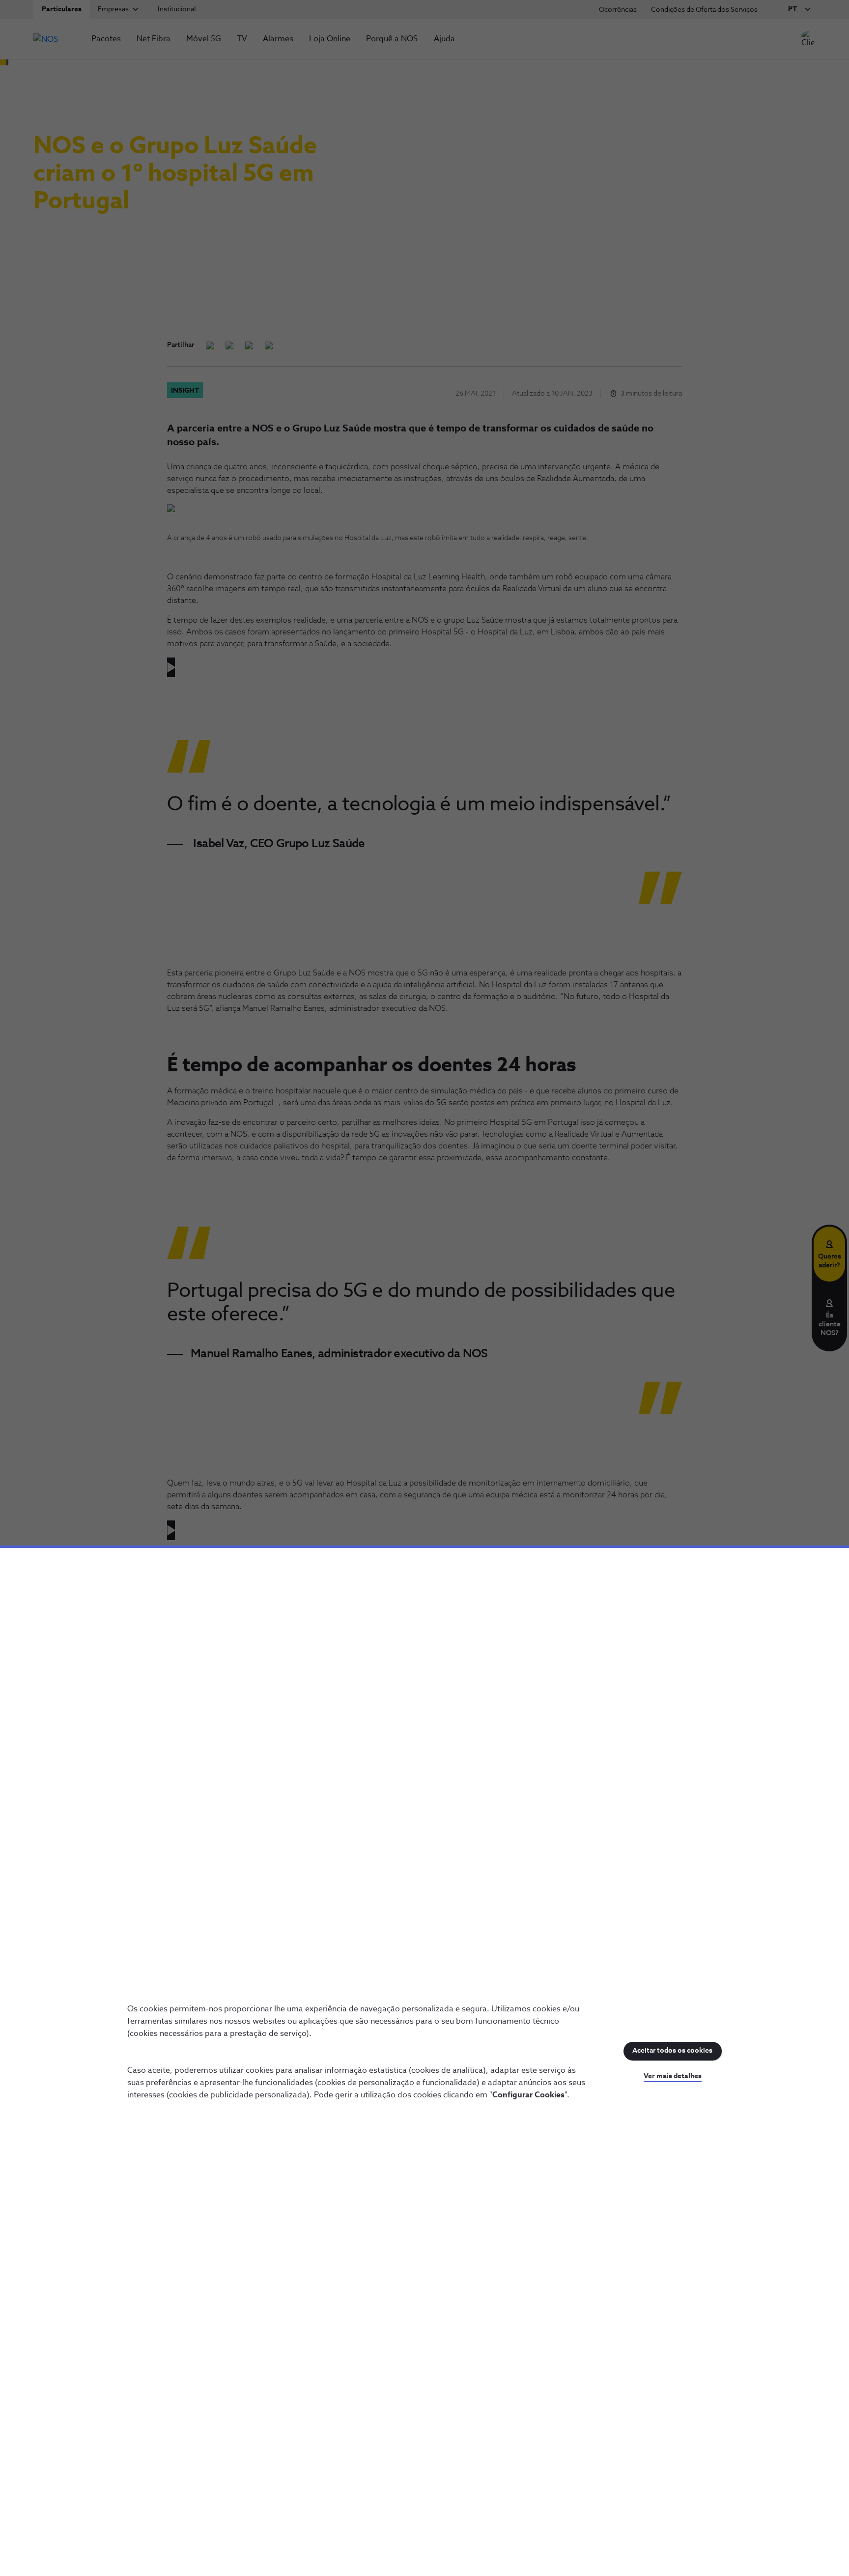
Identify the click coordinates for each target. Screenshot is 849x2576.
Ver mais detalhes (673, 2076)
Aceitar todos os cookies (672, 2051)
